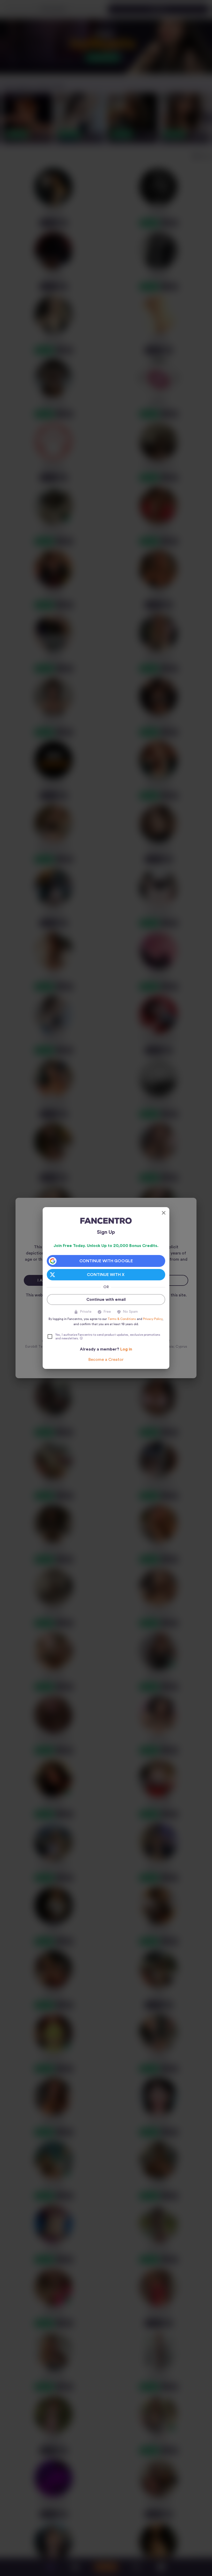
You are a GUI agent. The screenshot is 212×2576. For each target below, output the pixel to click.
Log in (126, 1349)
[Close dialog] (164, 1213)
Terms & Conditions (122, 1319)
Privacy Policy (153, 1319)
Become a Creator (106, 1360)
